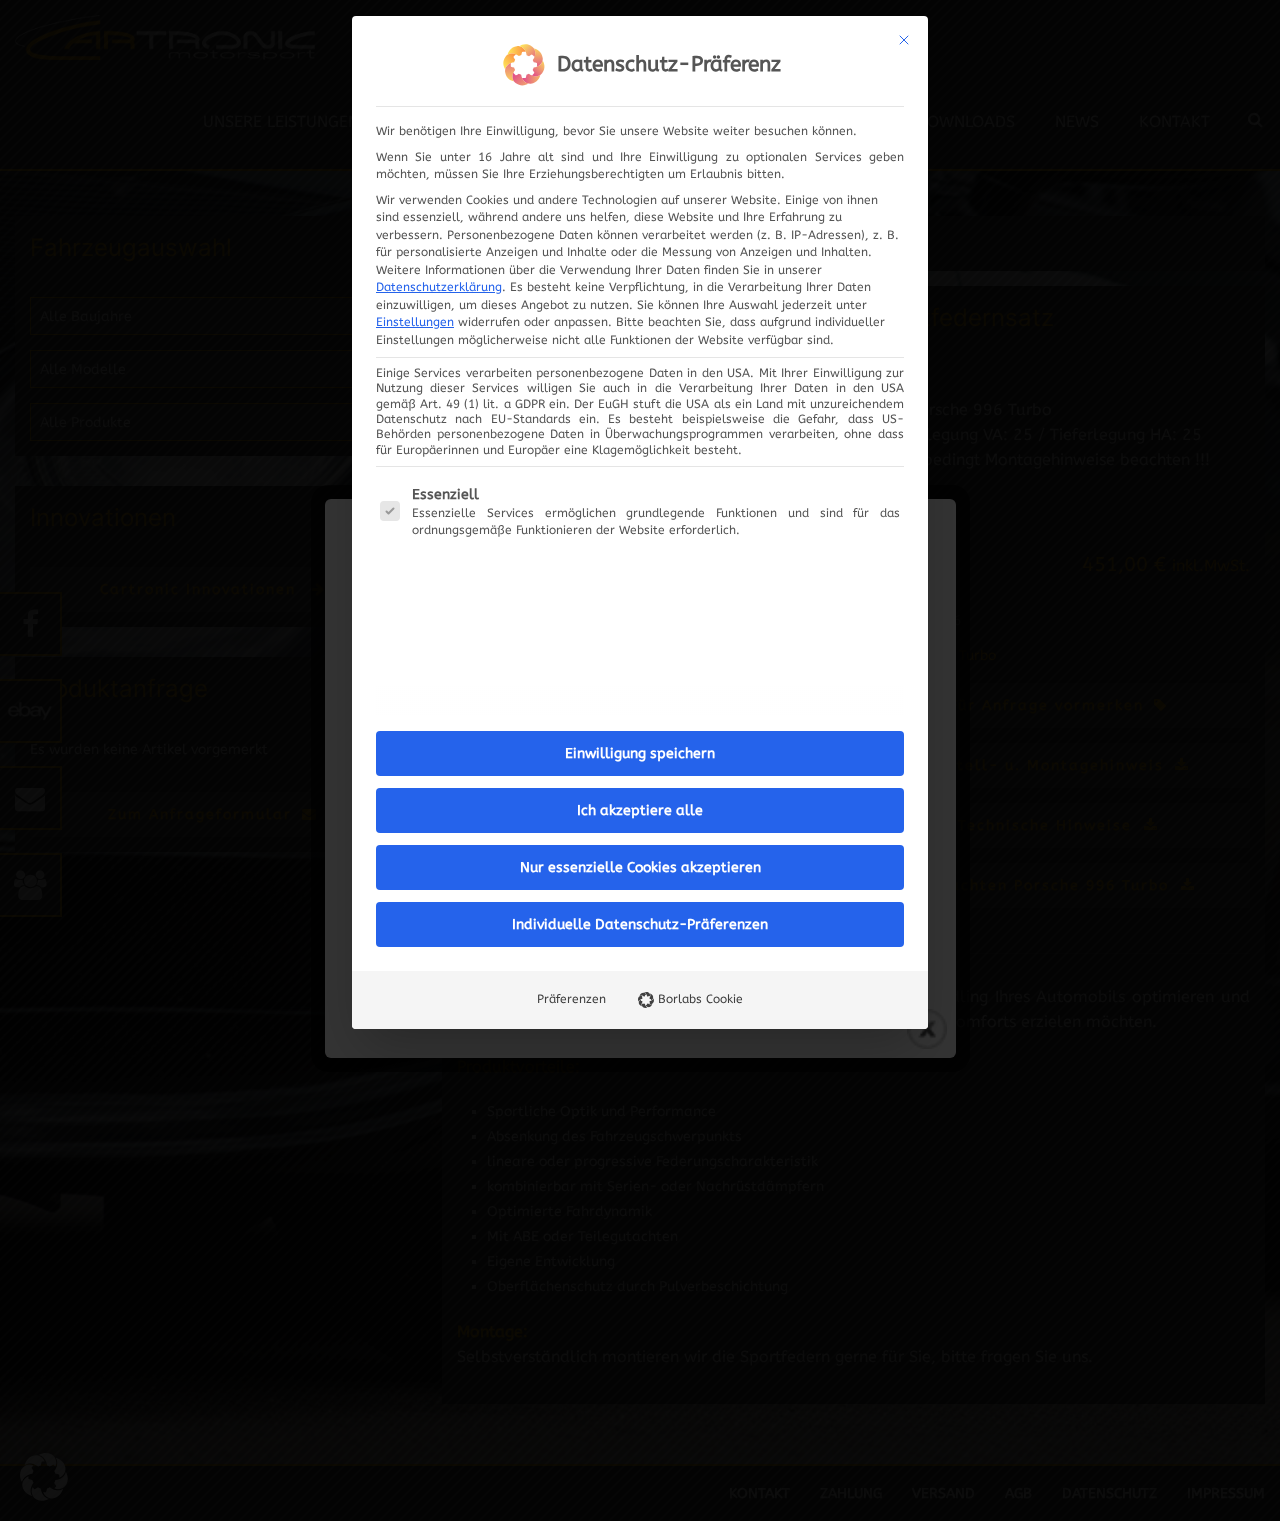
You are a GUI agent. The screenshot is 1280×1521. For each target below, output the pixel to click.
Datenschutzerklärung (439, 287)
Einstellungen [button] (415, 322)
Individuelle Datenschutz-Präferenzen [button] (640, 924)
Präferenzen (571, 999)
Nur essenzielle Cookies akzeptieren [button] (640, 867)
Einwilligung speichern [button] (640, 753)
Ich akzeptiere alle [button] (640, 810)
